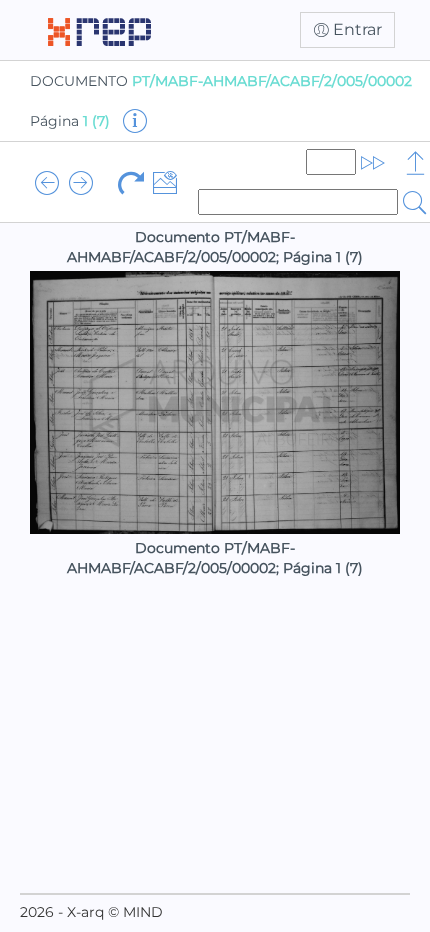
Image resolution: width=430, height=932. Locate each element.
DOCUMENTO (221, 81)
